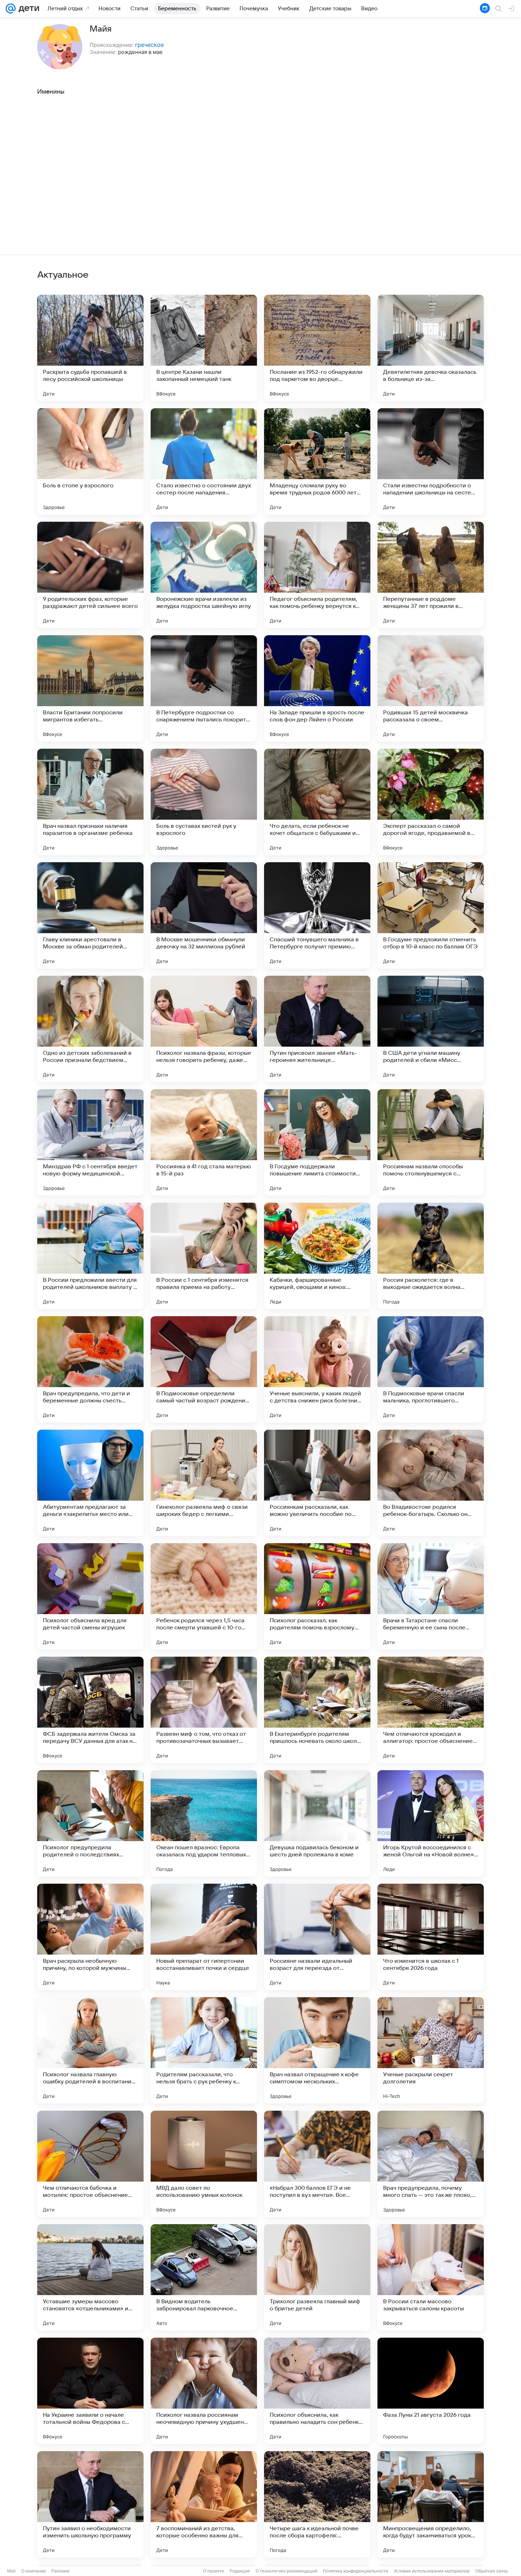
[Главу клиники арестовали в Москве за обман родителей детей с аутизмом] (90, 915)
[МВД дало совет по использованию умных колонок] (204, 2164)
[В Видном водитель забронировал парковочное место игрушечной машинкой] (204, 2277)
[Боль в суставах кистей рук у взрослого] (204, 802)
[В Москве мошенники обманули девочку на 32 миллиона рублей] (204, 915)
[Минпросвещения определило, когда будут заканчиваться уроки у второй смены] (431, 2504)
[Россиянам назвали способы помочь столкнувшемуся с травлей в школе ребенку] (431, 1142)
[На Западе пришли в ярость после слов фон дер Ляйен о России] (317, 688)
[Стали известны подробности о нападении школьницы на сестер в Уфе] (431, 461)
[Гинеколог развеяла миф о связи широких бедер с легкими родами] (204, 1483)
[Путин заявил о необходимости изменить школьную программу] (90, 2504)
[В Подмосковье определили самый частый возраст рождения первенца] (204, 1369)
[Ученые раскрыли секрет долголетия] (431, 2050)
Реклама (60, 2571)
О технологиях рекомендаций (286, 2571)
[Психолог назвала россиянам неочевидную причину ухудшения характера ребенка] (204, 2391)
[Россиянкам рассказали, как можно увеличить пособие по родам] (317, 1483)
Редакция (240, 2571)
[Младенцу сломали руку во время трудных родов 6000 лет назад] (317, 461)
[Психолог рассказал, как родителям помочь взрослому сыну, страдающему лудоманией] (317, 1596)
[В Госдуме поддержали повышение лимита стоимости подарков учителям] (317, 1142)
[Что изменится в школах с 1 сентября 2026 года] (431, 1937)
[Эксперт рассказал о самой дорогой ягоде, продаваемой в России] (431, 802)
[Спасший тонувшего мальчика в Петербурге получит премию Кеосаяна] (317, 915)
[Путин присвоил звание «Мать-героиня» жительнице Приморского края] (317, 1029)
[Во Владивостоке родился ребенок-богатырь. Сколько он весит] (431, 1483)
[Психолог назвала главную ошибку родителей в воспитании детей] (90, 2050)
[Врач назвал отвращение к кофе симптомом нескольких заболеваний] (317, 2050)
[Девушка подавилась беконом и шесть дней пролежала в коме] (317, 1823)
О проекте (214, 2571)
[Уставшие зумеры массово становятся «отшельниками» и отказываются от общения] (90, 2277)
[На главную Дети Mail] (27, 9)
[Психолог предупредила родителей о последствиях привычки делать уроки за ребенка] (90, 1823)
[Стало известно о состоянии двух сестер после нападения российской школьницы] (204, 461)
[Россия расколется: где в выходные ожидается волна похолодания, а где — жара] (431, 1256)
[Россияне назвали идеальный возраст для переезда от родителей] (317, 1937)
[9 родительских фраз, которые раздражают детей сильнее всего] (90, 575)
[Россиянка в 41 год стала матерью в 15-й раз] (204, 1142)
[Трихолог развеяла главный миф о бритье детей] (317, 2277)
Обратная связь (492, 2571)
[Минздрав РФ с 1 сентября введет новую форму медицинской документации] (90, 1142)
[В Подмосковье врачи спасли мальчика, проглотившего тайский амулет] (431, 1369)
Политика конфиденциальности (355, 2571)
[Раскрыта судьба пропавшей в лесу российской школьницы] (90, 348)
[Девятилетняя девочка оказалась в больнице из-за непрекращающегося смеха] (431, 348)
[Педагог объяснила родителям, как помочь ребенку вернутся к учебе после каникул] (317, 575)
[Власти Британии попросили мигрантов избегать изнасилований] (90, 688)
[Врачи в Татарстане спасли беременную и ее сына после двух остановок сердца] (431, 1596)
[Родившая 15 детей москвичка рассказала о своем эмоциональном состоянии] (431, 688)
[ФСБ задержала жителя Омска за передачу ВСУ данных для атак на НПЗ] (90, 1710)
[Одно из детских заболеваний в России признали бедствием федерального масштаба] (90, 1029)
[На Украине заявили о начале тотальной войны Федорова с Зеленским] (90, 2391)
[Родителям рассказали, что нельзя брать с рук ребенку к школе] (204, 2050)
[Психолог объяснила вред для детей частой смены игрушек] (90, 1596)
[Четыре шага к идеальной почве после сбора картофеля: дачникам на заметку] (317, 2504)
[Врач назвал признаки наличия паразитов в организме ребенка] (90, 802)
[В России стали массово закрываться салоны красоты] (431, 2277)
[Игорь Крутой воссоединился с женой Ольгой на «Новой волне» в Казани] (431, 1823)
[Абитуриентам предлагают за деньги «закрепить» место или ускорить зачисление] (90, 1483)
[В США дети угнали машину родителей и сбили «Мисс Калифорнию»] (431, 1029)
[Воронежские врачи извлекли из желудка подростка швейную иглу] (204, 575)
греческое (149, 45)
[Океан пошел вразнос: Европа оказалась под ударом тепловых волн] (204, 1823)
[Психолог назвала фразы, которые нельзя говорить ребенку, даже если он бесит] (204, 1029)
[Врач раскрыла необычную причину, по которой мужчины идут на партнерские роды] (90, 1937)
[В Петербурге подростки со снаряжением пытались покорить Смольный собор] (204, 688)
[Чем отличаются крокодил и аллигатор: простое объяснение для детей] (431, 1710)
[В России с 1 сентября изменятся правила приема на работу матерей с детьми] (204, 1256)
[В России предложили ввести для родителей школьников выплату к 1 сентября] (90, 1256)
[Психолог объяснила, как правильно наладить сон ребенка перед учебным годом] (317, 2391)
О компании (33, 2571)
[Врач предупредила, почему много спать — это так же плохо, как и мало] (431, 2164)
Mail (11, 2571)
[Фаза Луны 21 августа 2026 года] (431, 2391)
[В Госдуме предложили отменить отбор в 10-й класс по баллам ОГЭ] (431, 915)
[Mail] (11, 9)
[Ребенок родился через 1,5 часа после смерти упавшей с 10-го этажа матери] (204, 1596)
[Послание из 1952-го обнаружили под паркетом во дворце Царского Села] (317, 348)
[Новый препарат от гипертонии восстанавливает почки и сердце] (204, 1937)
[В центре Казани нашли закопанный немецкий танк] (204, 348)
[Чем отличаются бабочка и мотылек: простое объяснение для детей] (90, 2164)
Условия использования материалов (432, 2571)
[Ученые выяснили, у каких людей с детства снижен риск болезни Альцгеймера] (317, 1369)
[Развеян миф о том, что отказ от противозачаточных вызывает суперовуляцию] (204, 1710)
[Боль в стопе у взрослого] (90, 461)
